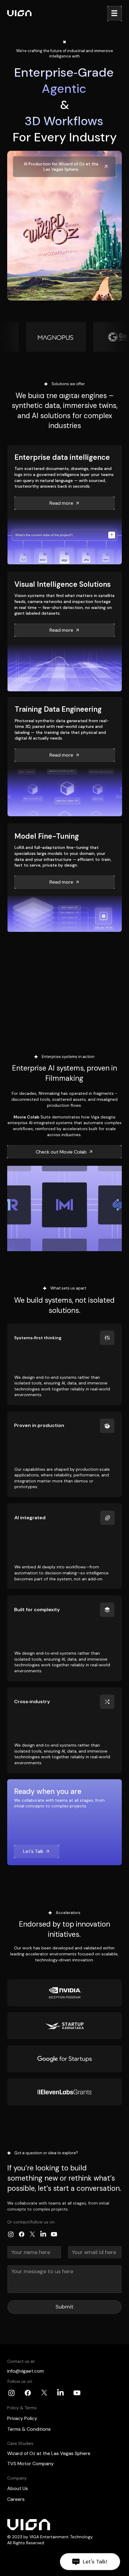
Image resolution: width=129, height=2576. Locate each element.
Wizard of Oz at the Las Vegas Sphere (49, 2453)
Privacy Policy (22, 2418)
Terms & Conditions (29, 2429)
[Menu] (115, 13)
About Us (18, 2488)
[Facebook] (22, 2234)
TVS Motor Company (30, 2464)
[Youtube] (54, 2234)
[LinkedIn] (43, 2234)
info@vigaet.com (25, 2371)
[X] (32, 2234)
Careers (16, 2499)
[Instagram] (11, 2234)
